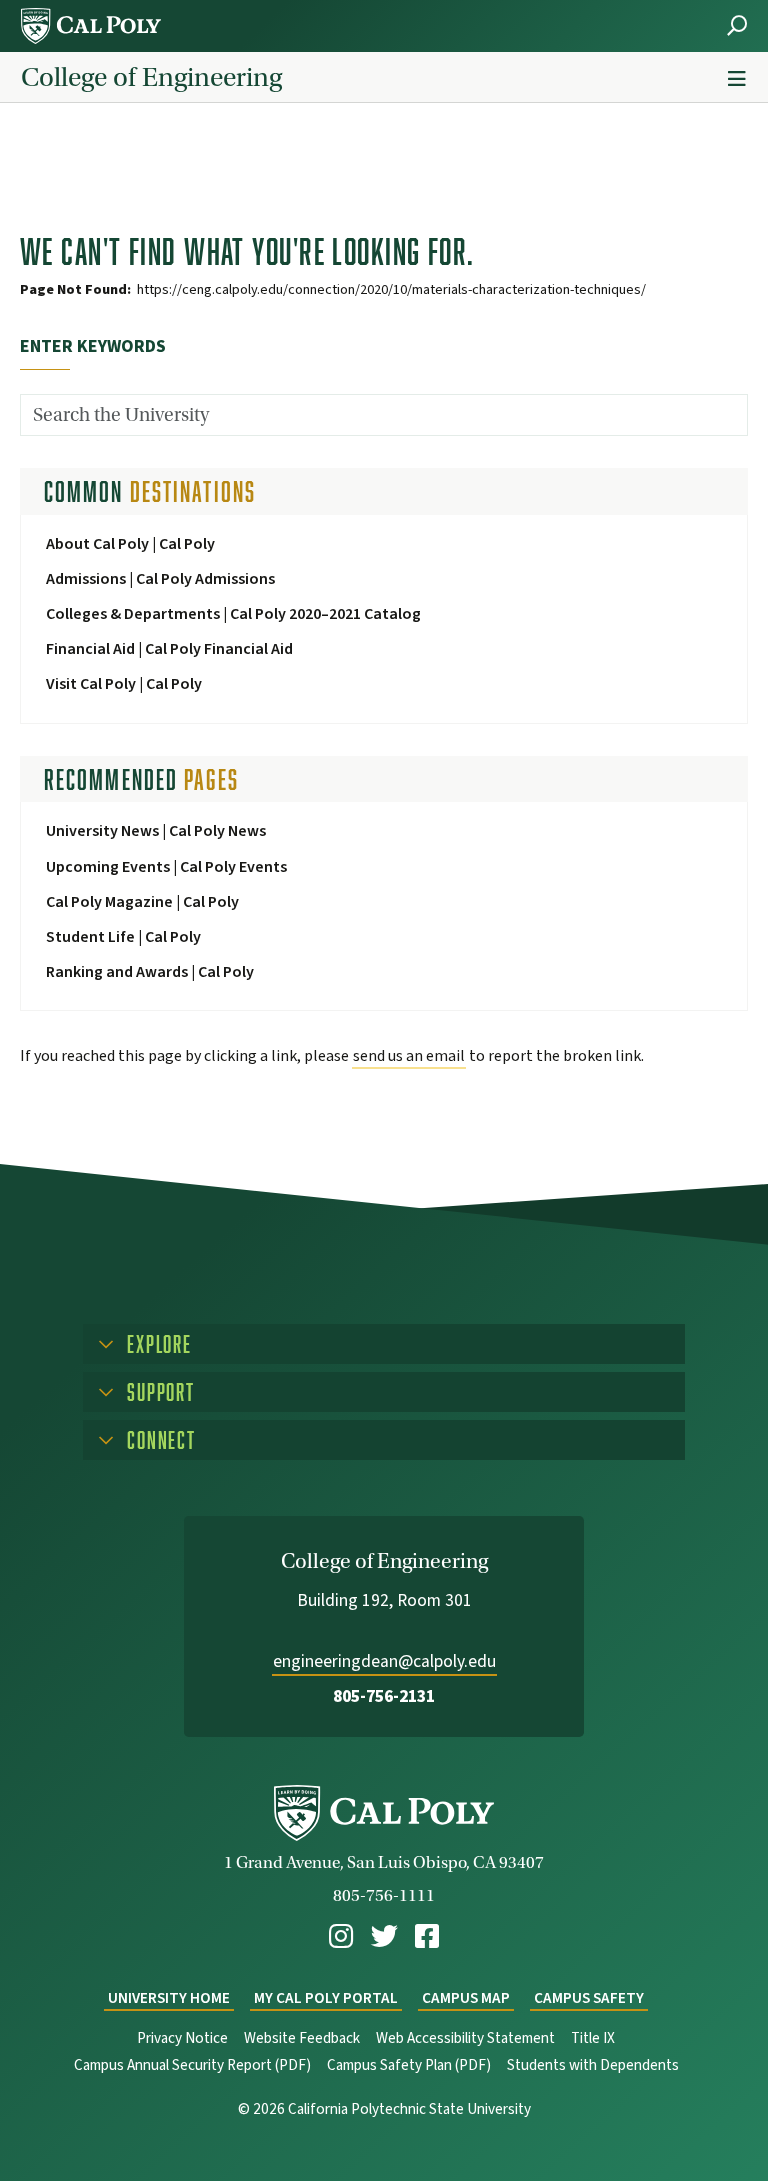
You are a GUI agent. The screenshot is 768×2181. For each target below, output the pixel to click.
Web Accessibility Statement (465, 2038)
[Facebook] (427, 1936)
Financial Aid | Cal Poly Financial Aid (169, 649)
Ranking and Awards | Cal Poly (150, 972)
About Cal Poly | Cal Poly (130, 544)
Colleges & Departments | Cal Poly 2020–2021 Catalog (233, 614)
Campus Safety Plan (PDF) (409, 2065)
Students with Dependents (593, 2065)
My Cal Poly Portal (326, 1998)
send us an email (409, 1056)
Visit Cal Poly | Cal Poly (124, 684)
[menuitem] (341, 1936)
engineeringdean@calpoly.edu (384, 1661)
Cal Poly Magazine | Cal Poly (142, 902)
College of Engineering (151, 77)
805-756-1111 (384, 1895)
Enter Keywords (93, 346)
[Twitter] (384, 1936)
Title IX (593, 2038)
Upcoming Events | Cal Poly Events (166, 867)
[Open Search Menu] (737, 25)
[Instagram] (341, 1936)
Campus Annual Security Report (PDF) (192, 2065)
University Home (169, 1998)
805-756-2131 (384, 1696)
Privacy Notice (182, 2038)
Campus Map (466, 1998)
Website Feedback (302, 2038)
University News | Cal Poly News (156, 831)
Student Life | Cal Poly (123, 937)
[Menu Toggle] (737, 79)
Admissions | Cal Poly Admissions (160, 579)
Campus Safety (589, 1998)
